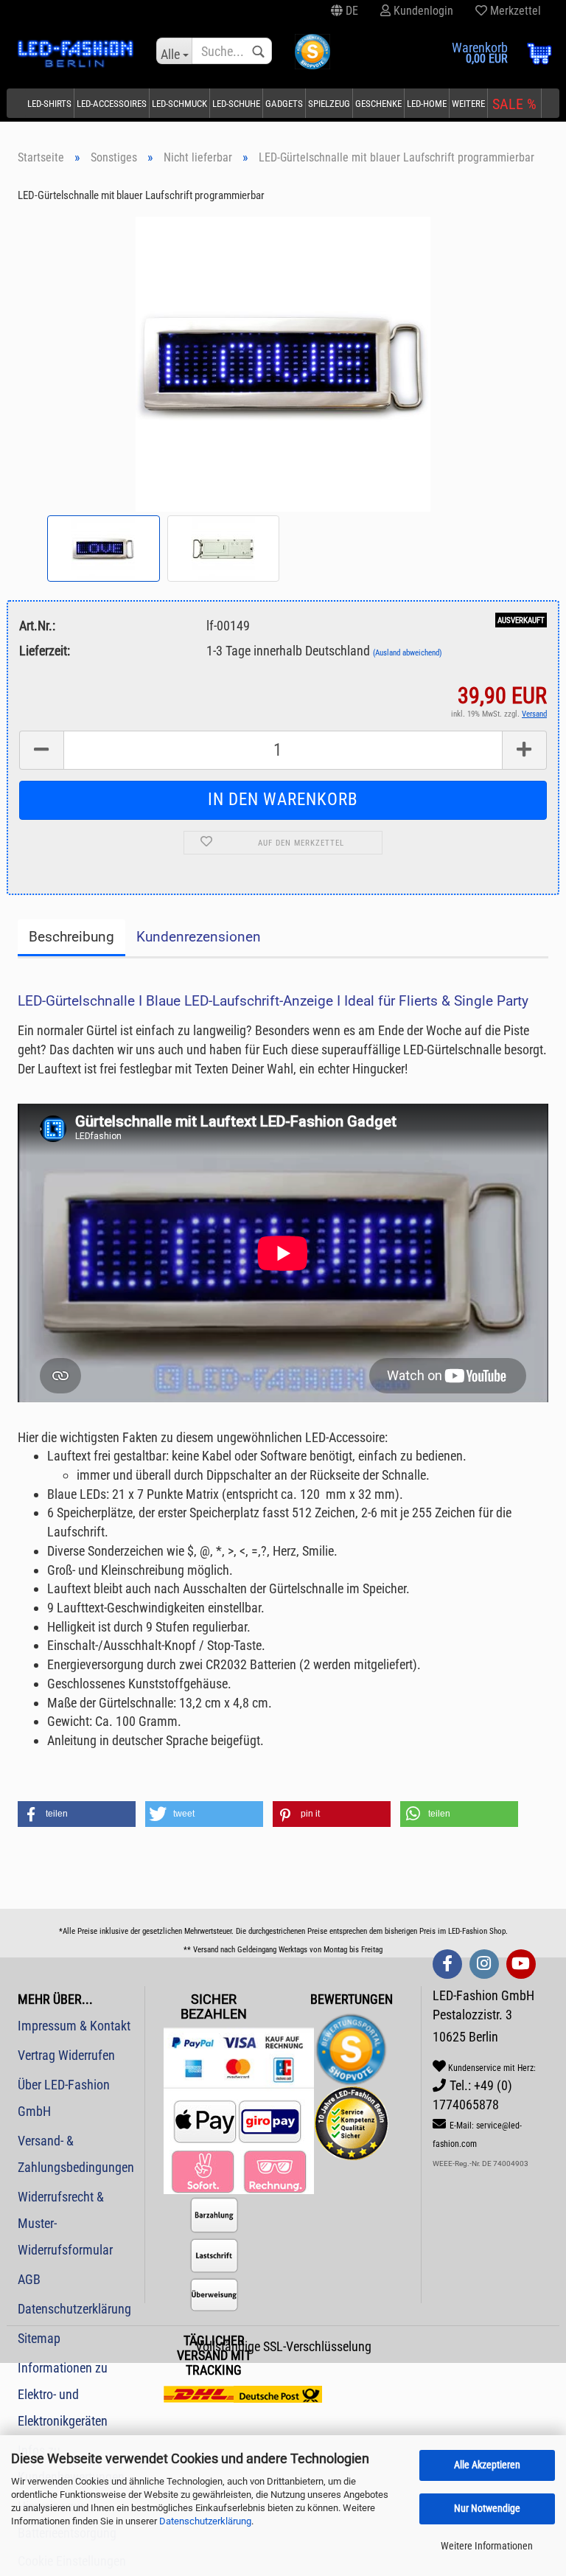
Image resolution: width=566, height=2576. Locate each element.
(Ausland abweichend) (408, 653)
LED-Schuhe (236, 104)
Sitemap (39, 2338)
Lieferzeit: (45, 651)
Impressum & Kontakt (74, 2026)
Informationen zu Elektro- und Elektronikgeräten (63, 2394)
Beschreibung (71, 937)
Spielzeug (329, 104)
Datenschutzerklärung (205, 2521)
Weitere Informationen (487, 2546)
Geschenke (378, 104)
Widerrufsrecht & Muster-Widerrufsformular (65, 2223)
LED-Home (427, 104)
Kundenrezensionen (199, 937)
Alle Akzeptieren (487, 2465)
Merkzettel (514, 11)
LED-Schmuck (179, 104)
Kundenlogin (422, 11)
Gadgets (284, 104)
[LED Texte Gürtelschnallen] (283, 363)
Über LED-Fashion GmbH (64, 2098)
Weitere (468, 104)
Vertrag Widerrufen (66, 2055)
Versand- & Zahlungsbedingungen (76, 2154)
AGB (29, 2279)
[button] (77, 1814)
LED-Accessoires (112, 104)
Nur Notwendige (487, 2508)
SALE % (514, 104)
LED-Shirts (49, 104)
